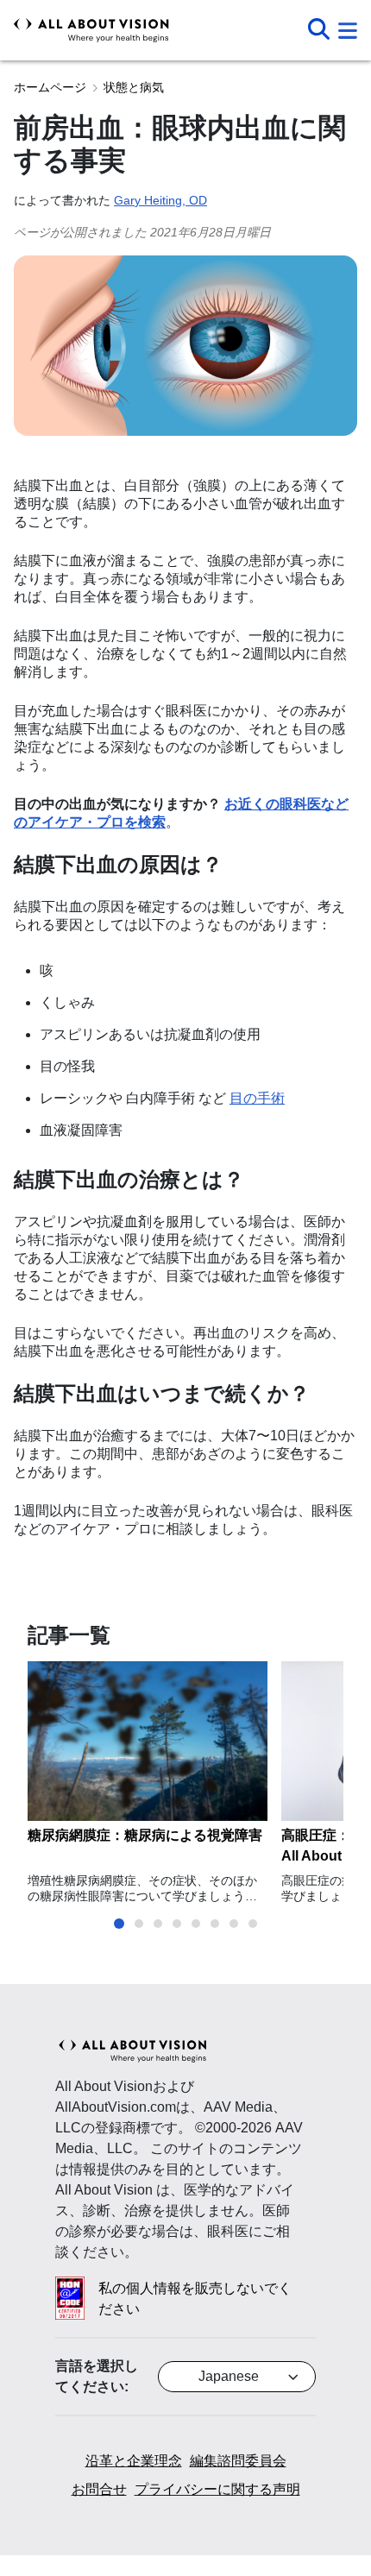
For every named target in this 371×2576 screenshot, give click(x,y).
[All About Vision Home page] (91, 30)
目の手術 (257, 1098)
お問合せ (99, 2489)
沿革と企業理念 (134, 2461)
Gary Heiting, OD (160, 200)
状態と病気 (134, 87)
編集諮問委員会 (238, 2461)
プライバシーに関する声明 (217, 2489)
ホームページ (50, 87)
